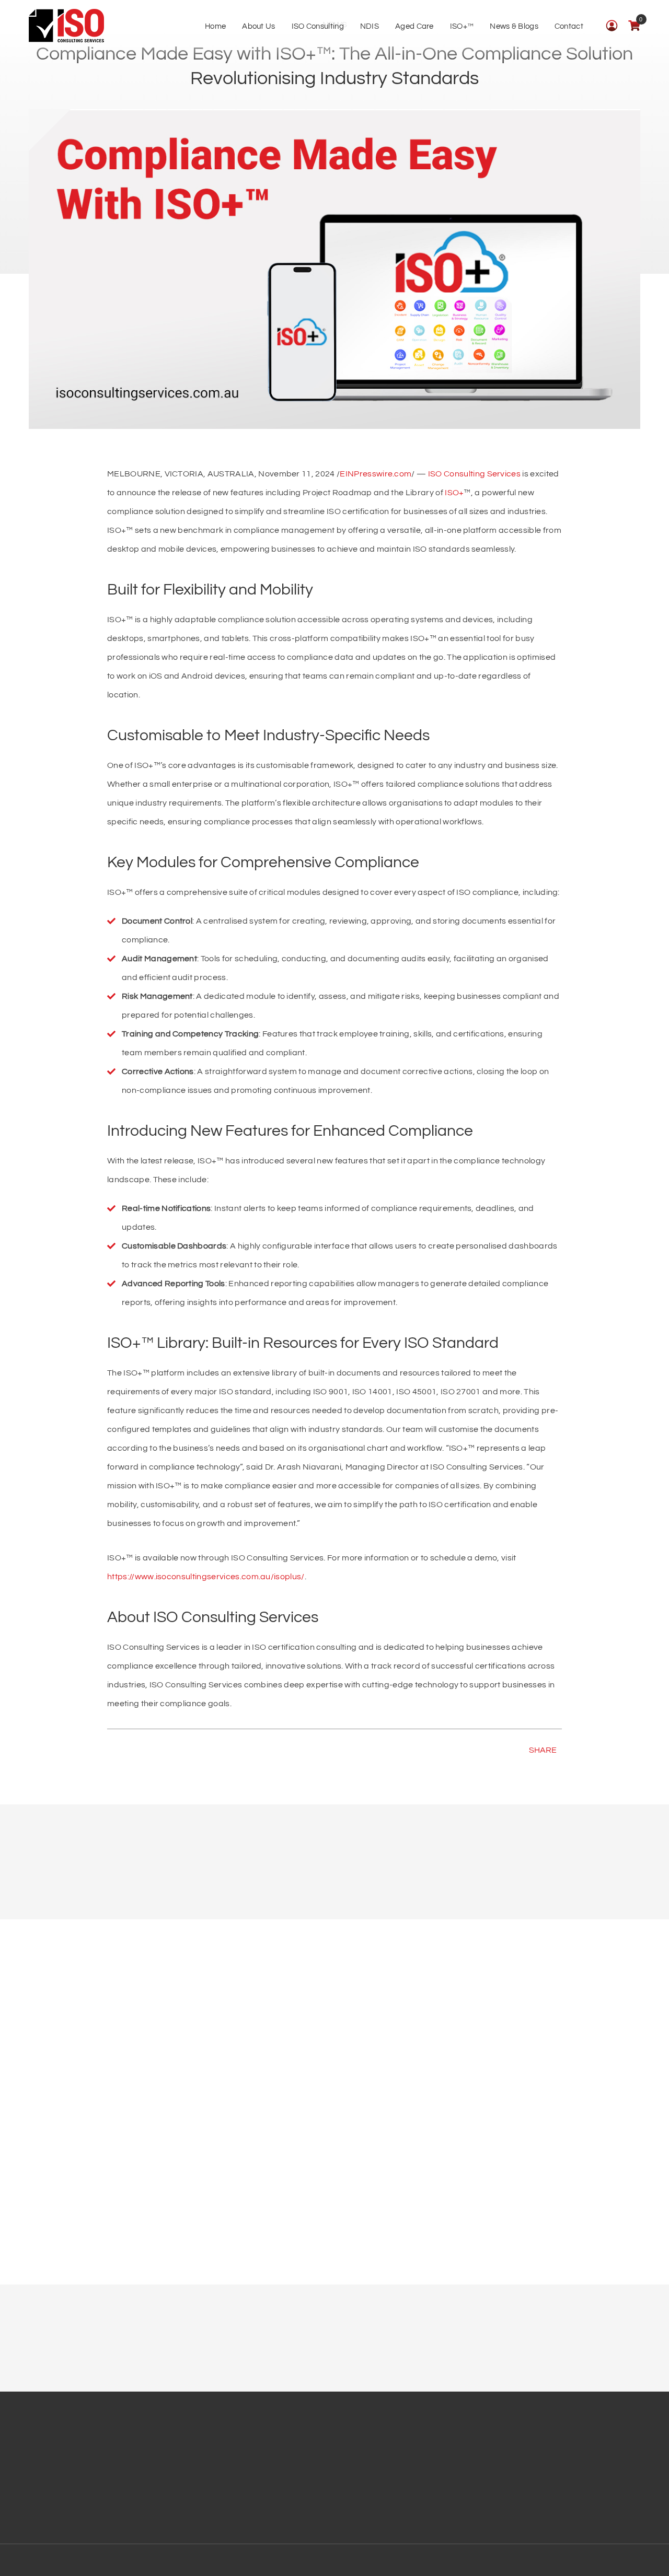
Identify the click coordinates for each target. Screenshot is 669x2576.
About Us (258, 26)
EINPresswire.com (376, 474)
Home (215, 26)
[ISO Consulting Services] (66, 26)
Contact (569, 26)
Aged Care (414, 26)
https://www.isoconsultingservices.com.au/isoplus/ (206, 1577)
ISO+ (454, 493)
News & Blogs (514, 26)
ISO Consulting (318, 26)
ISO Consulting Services (474, 474)
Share (543, 1750)
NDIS (370, 26)
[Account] (612, 25)
